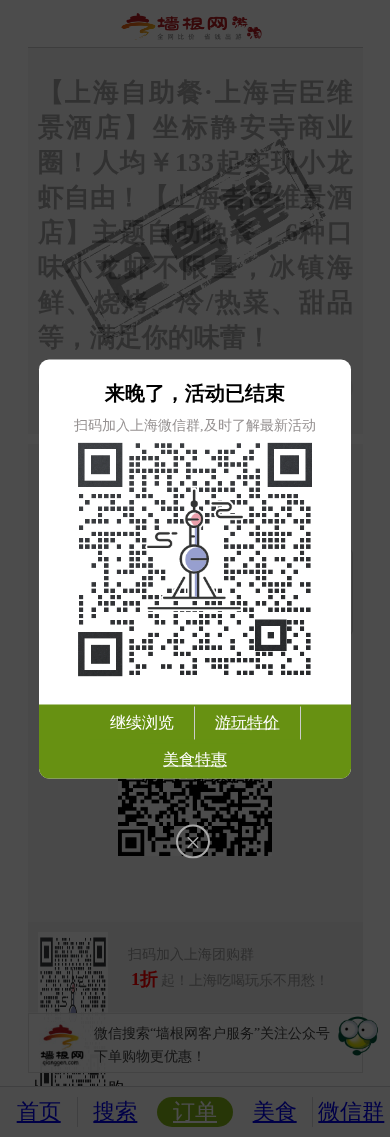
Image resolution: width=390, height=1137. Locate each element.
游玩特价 (247, 721)
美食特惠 (195, 758)
